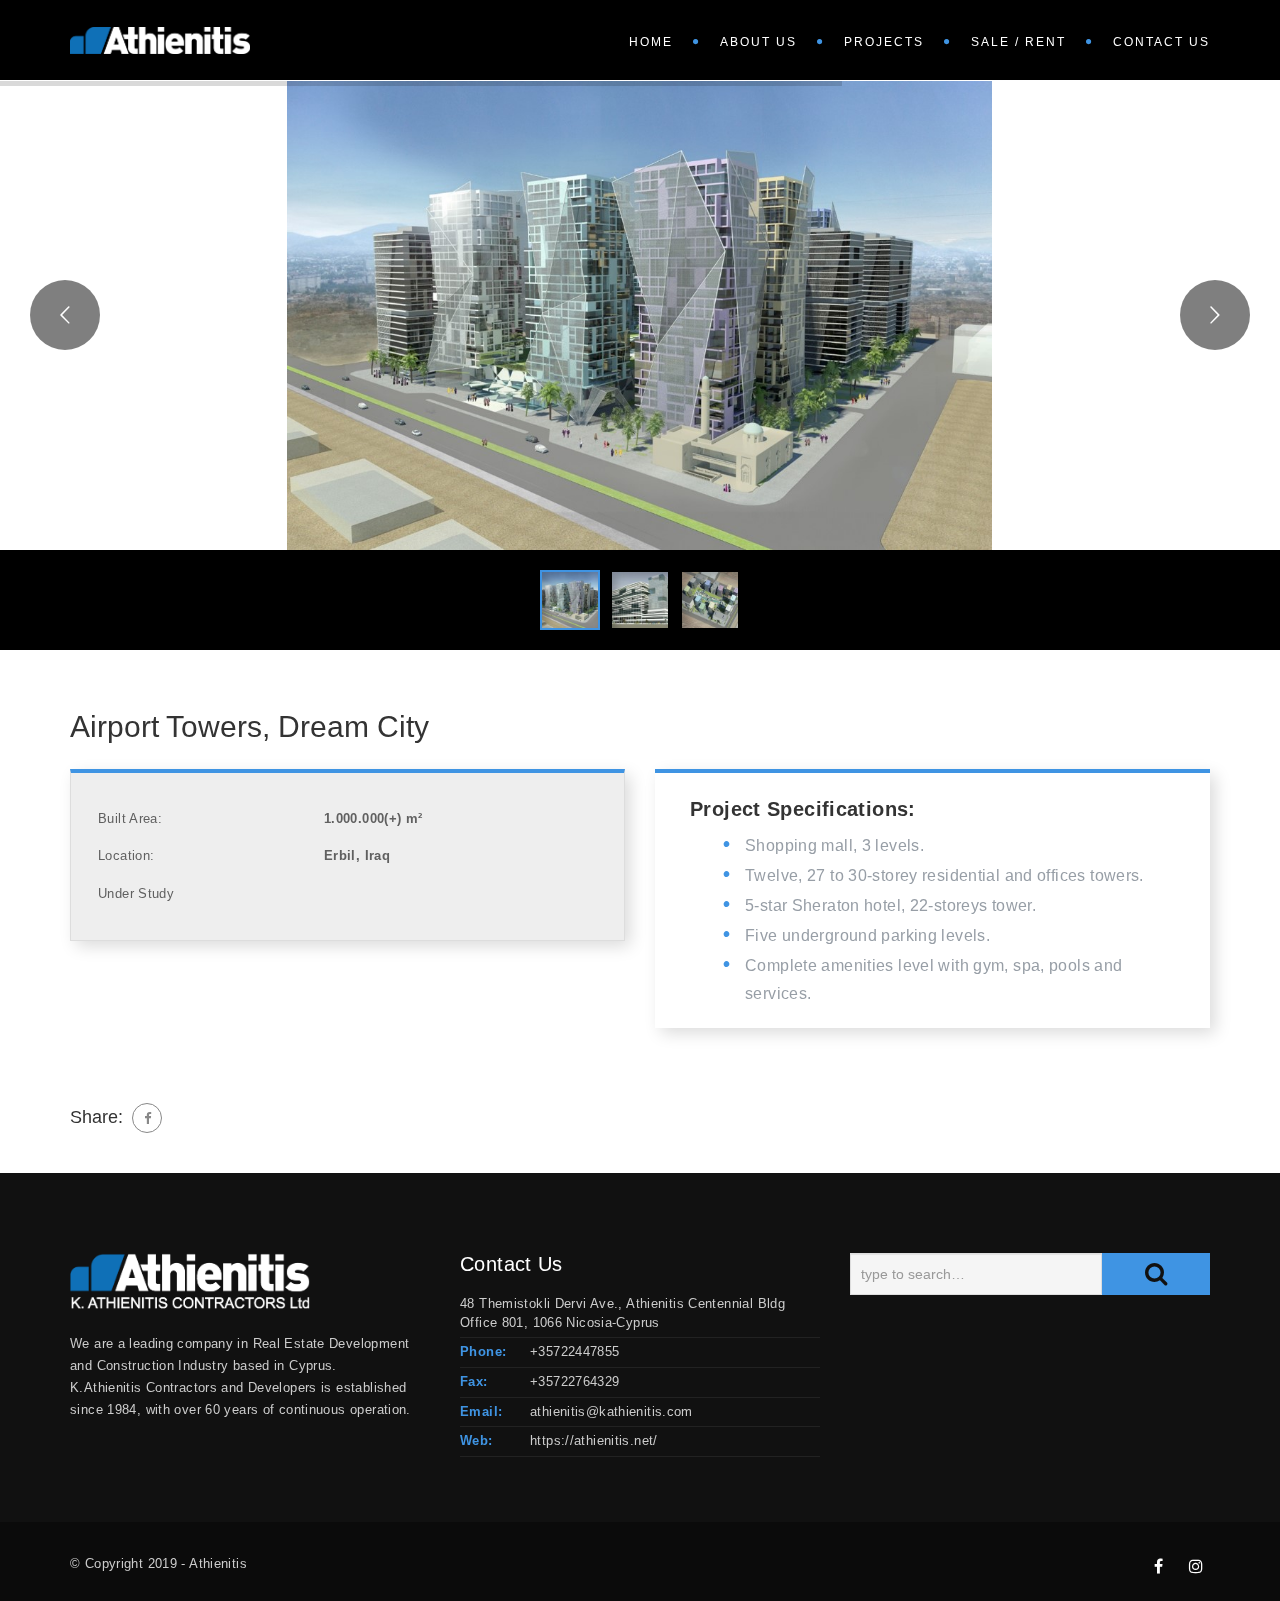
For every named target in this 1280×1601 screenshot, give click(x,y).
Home (651, 42)
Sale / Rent (1018, 42)
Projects (884, 42)
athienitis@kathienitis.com (611, 1411)
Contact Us (1161, 42)
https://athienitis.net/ (594, 1440)
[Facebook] (147, 1118)
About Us (758, 42)
